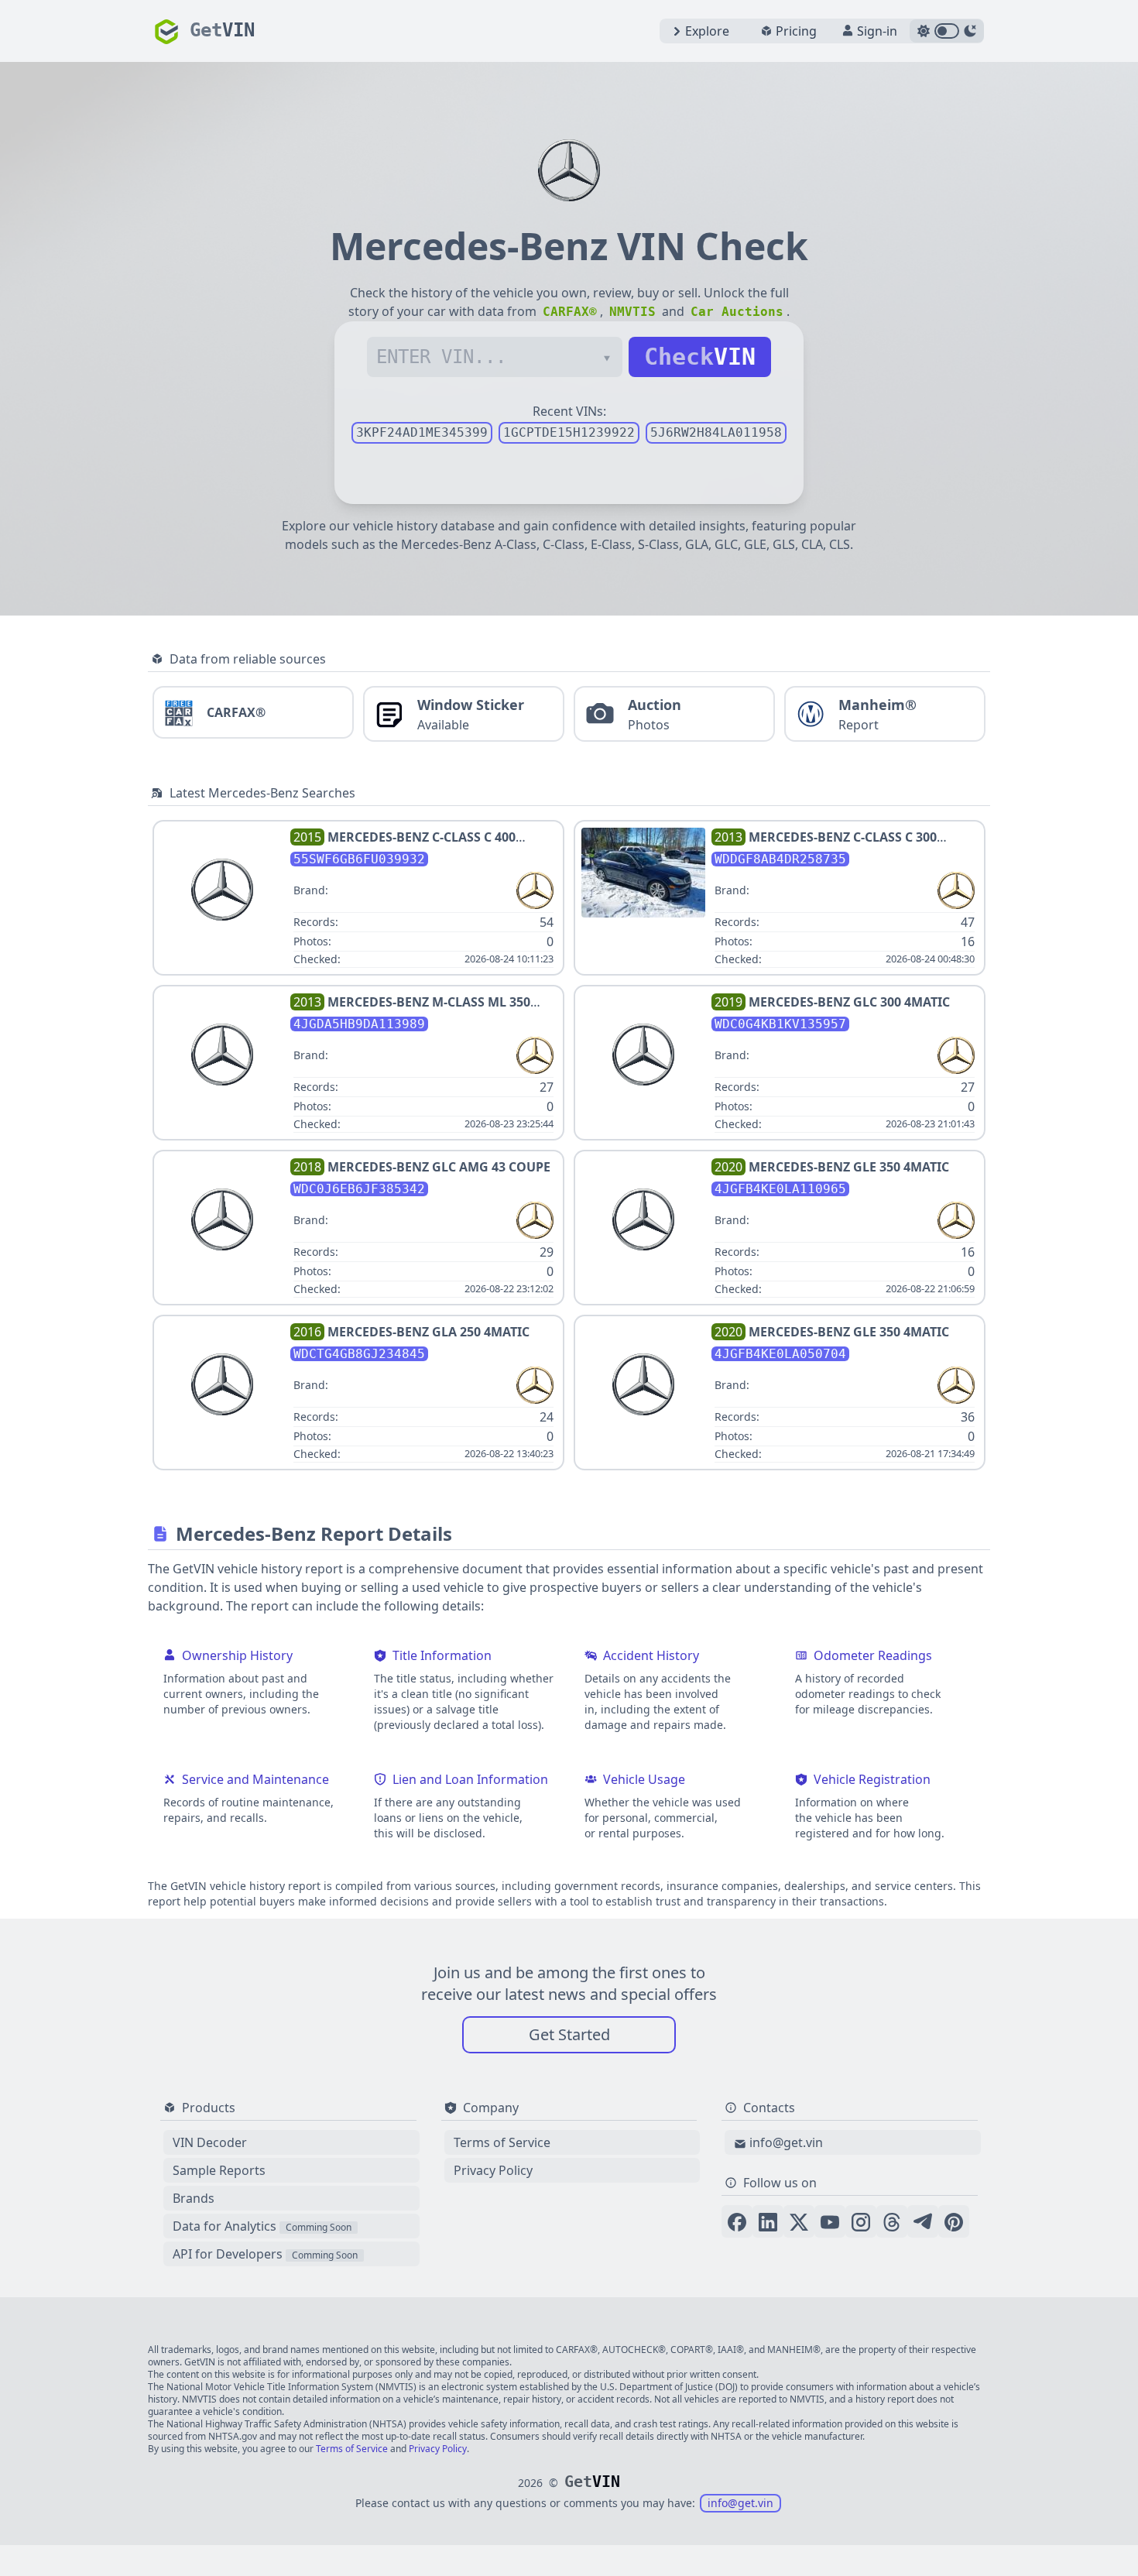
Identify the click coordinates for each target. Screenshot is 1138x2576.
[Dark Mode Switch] (947, 31)
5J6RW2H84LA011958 (716, 432)
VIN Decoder (210, 2142)
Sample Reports (219, 2170)
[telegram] (923, 2221)
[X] (799, 2221)
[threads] (892, 2221)
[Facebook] (737, 2221)
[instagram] (861, 2221)
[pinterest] (954, 2221)
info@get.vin (786, 2142)
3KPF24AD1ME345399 (422, 432)
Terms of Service (502, 2142)
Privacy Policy (493, 2170)
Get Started (569, 2034)
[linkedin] (768, 2221)
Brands (194, 2198)
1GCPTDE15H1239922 (569, 432)
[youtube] (830, 2221)
